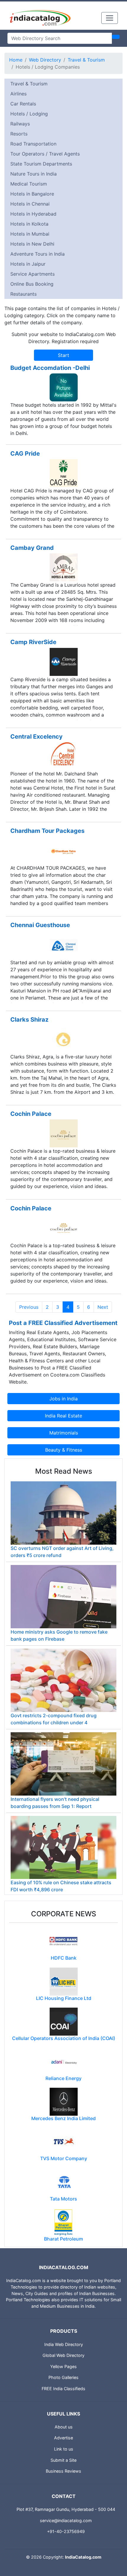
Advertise (63, 2438)
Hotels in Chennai (30, 204)
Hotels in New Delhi (32, 244)
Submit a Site (63, 2460)
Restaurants (23, 294)
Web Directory (45, 60)
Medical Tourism (29, 184)
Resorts (19, 134)
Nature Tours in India (34, 174)
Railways (20, 124)
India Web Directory (64, 2344)
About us (64, 2427)
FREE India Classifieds (63, 2389)
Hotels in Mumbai (30, 234)
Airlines (18, 94)
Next (103, 1307)
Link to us (64, 2449)
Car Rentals (23, 104)
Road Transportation (33, 144)
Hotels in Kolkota (29, 224)
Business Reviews (63, 2471)
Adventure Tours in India (38, 254)
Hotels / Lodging (29, 114)
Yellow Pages (63, 2366)
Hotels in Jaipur (28, 264)
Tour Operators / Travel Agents (45, 154)
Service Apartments (32, 274)
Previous (29, 1307)
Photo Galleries (63, 2377)
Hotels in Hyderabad (33, 214)
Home (16, 60)
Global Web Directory (63, 2355)
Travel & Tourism (86, 60)
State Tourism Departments (41, 164)
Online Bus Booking (32, 284)
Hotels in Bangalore (32, 194)
